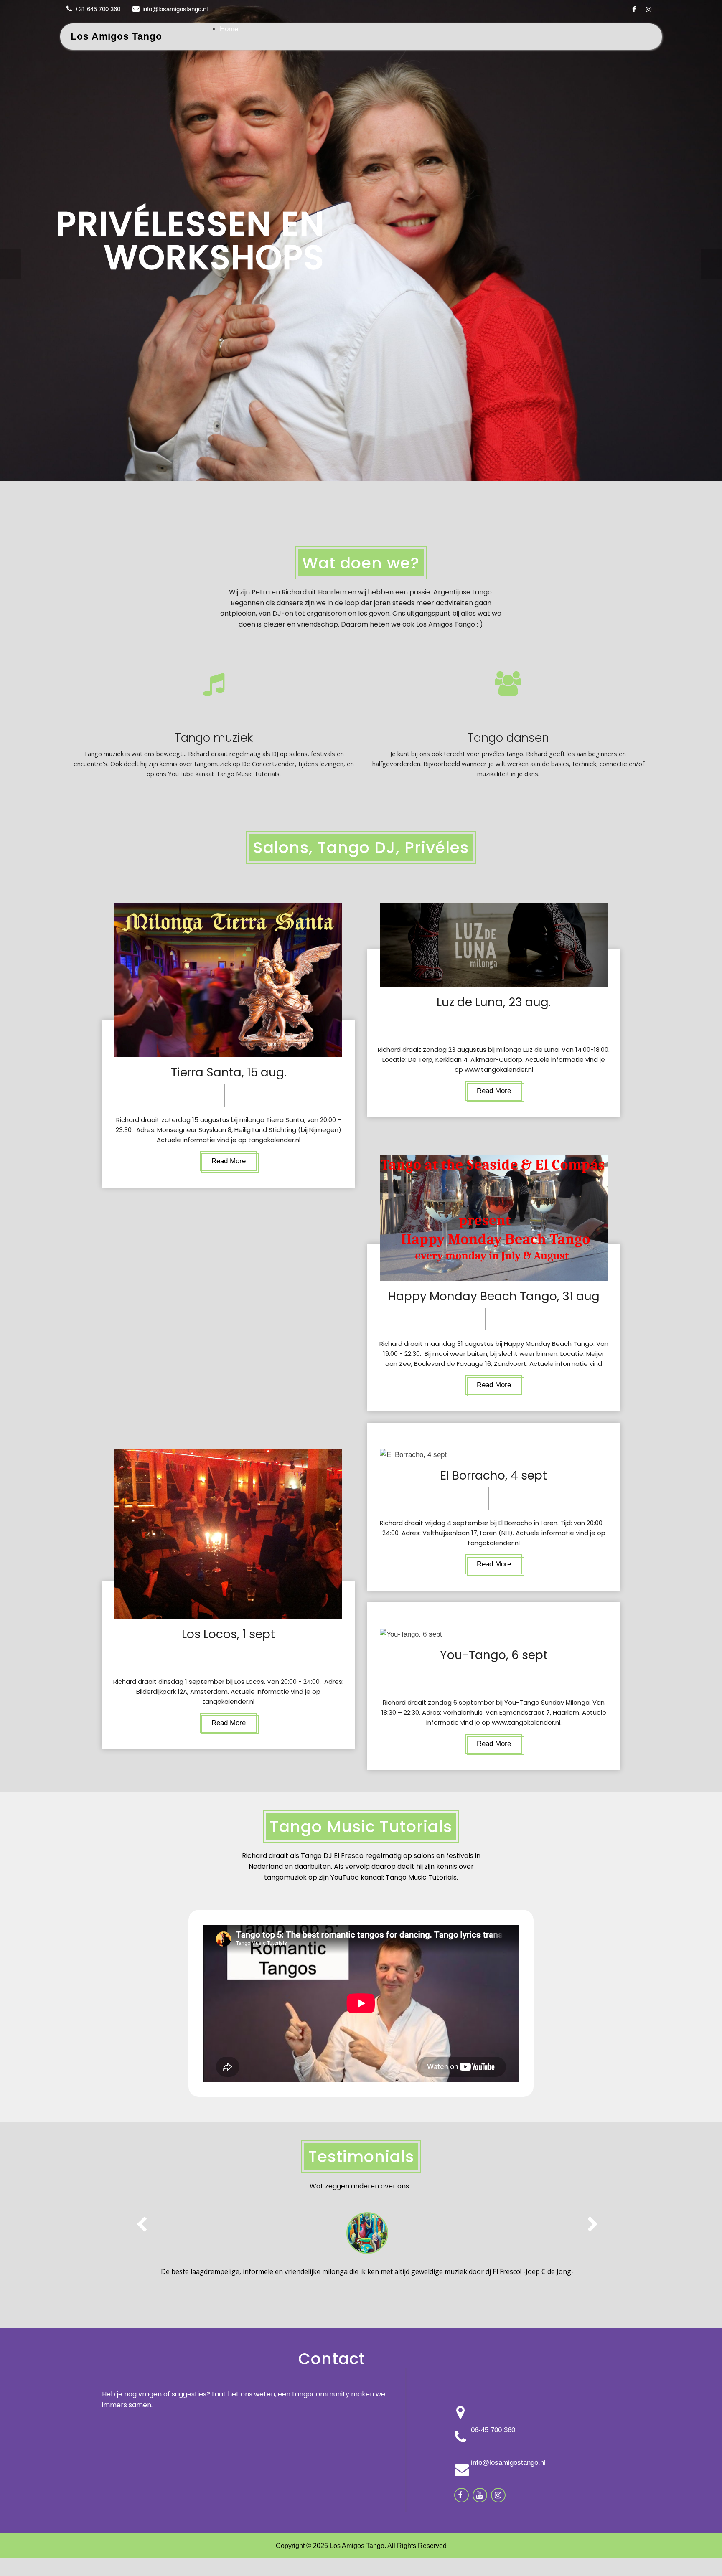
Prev (10, 264)
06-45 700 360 (493, 2430)
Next (712, 264)
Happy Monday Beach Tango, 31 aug (494, 1296)
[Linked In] (498, 2495)
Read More (229, 1161)
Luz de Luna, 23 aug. (494, 1002)
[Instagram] (649, 9)
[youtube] (479, 2495)
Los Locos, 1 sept (228, 1634)
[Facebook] (634, 9)
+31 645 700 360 (98, 9)
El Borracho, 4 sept (494, 1476)
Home (229, 29)
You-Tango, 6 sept (494, 1655)
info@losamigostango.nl (175, 9)
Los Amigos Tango (116, 36)
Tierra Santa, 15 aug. (229, 1072)
